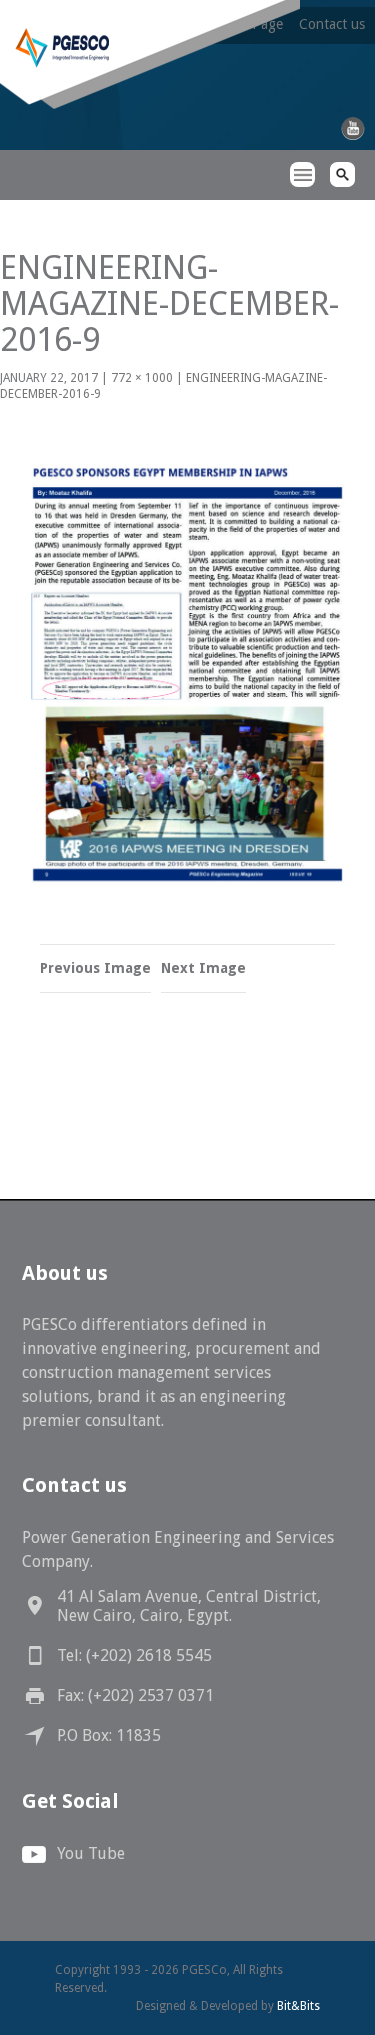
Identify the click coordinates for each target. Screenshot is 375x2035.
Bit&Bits (298, 2006)
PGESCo (35, 210)
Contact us (332, 24)
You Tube (91, 1853)
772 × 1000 (142, 378)
